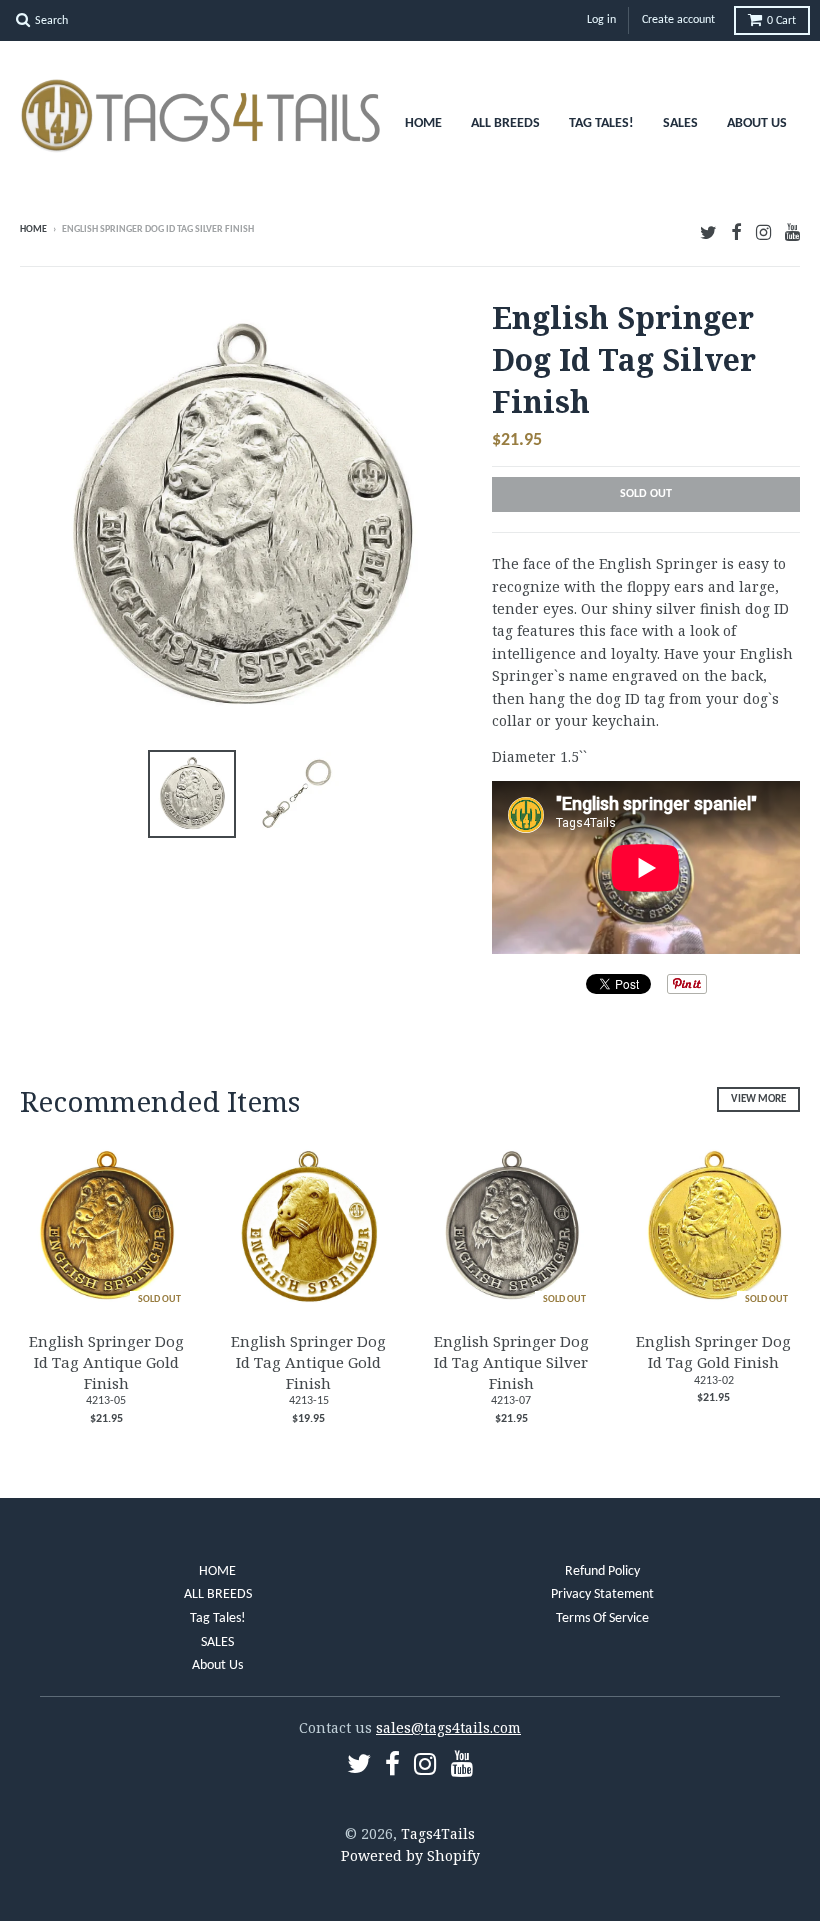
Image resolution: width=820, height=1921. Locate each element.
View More (758, 1099)
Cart (781, 21)
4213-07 (511, 1401)
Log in (601, 20)
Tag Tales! (601, 123)
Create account (678, 20)
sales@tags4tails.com (448, 1727)
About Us (757, 123)
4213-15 (309, 1401)
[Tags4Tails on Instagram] (763, 231)
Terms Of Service (602, 1618)
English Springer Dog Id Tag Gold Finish (713, 1351)
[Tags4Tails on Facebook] (736, 231)
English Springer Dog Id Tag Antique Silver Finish (511, 1362)
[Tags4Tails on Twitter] (708, 231)
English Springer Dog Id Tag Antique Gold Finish (106, 1362)
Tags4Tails (438, 1833)
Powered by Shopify (410, 1855)
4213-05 (106, 1401)
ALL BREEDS (505, 123)
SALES (680, 123)
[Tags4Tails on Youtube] (792, 231)
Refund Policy (602, 1571)
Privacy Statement (602, 1594)
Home (33, 229)
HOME (423, 123)
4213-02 (714, 1381)
